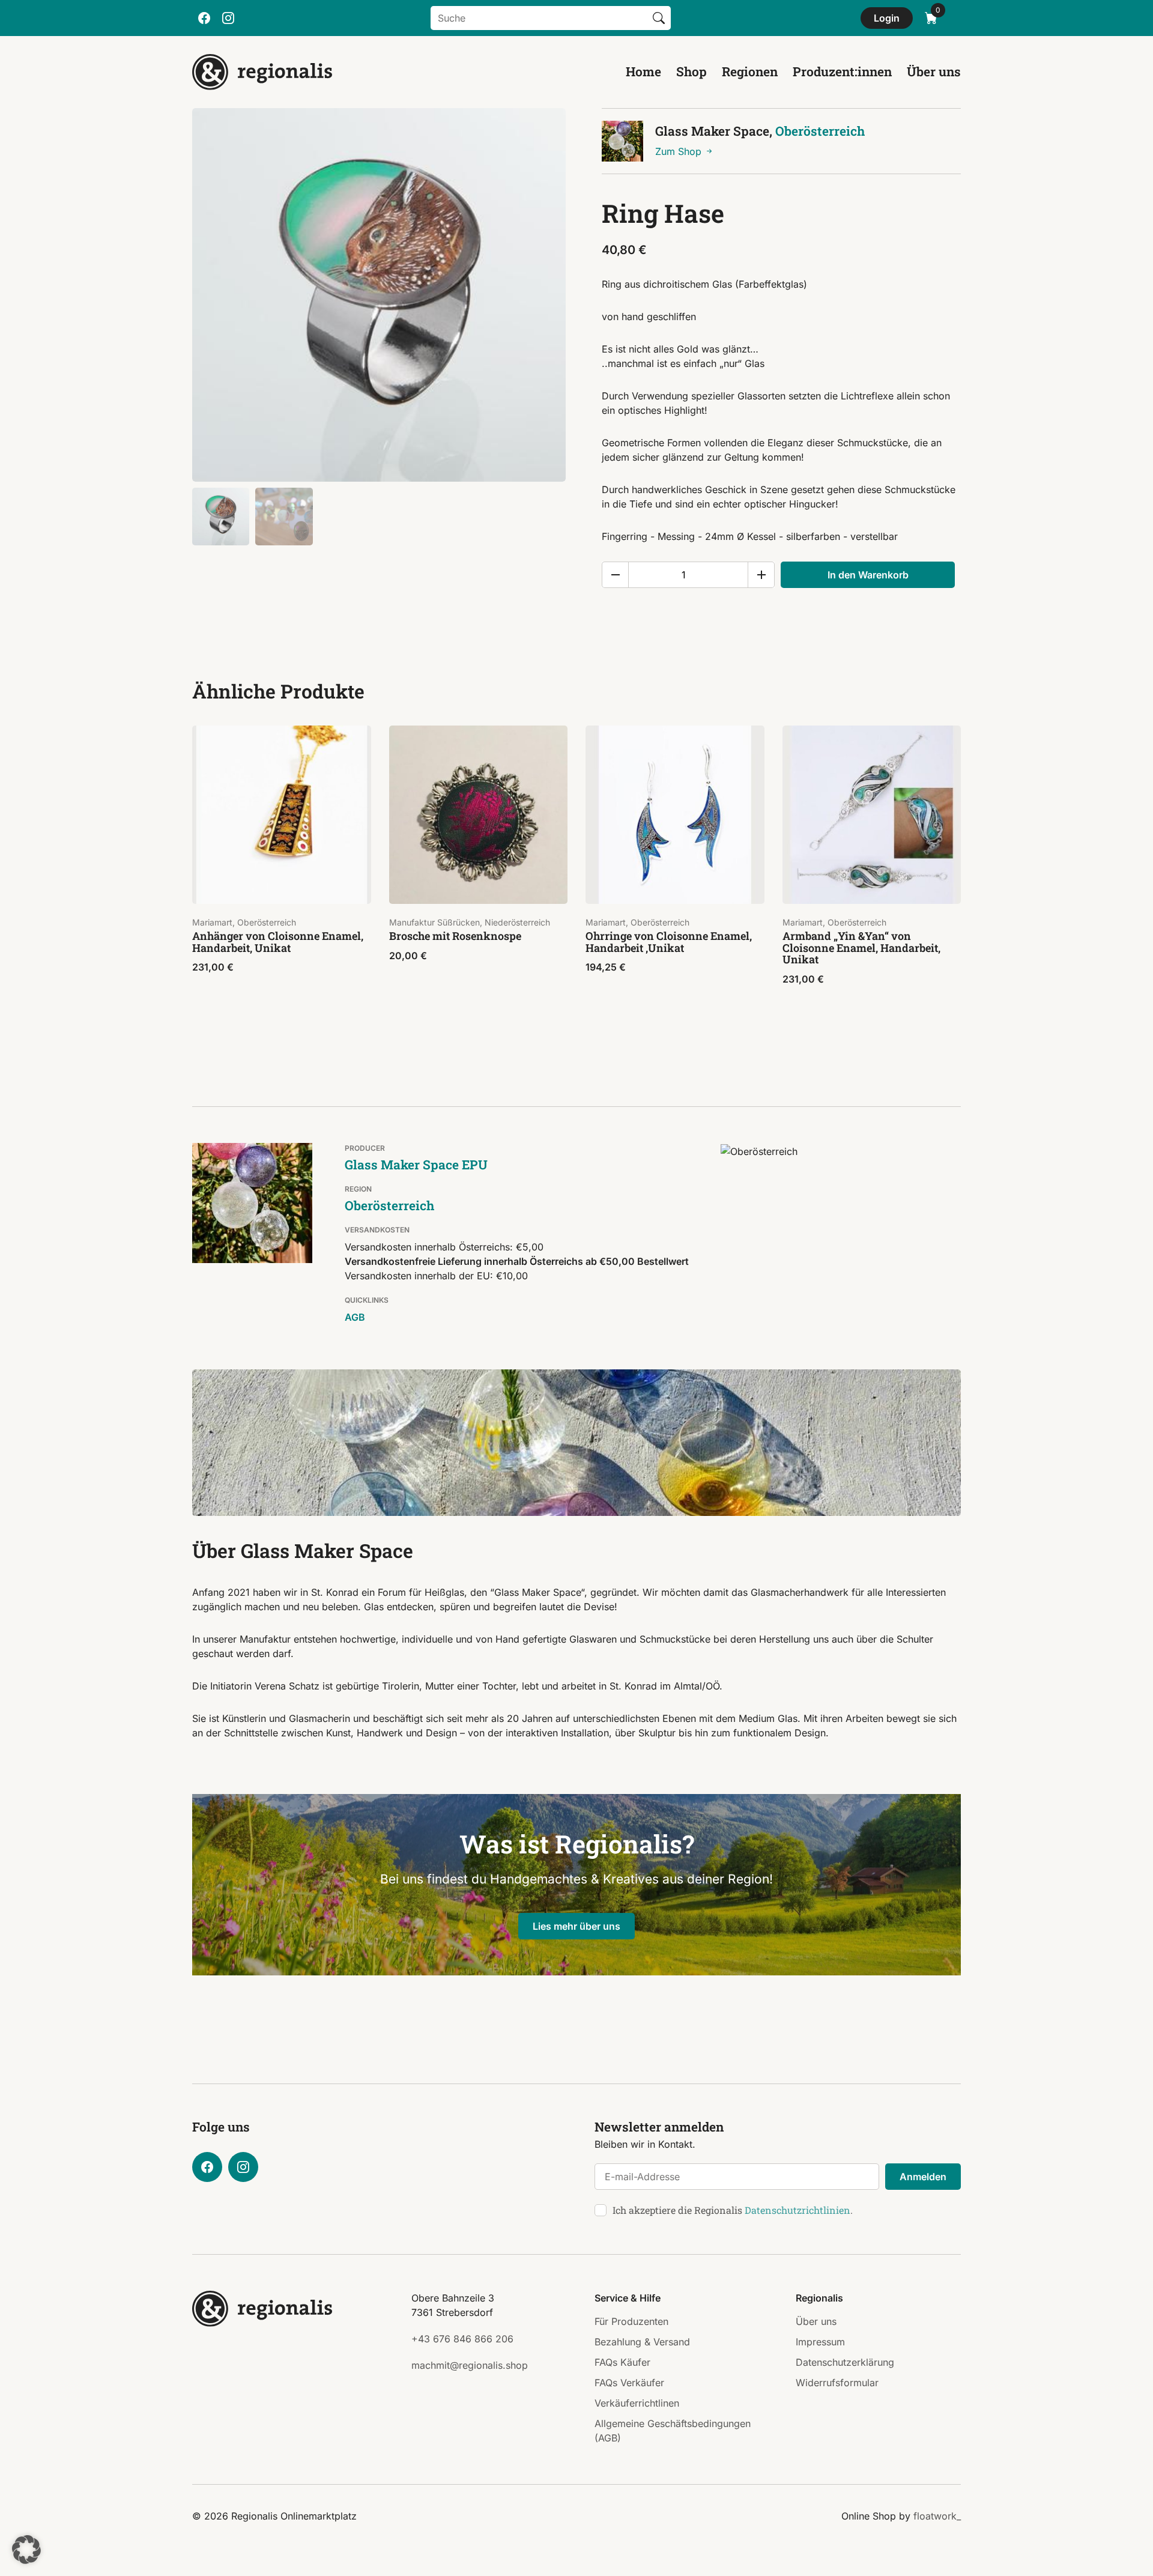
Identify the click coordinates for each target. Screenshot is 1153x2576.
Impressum (820, 2342)
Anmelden (923, 2177)
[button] (26, 2550)
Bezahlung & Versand (642, 2342)
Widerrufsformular (837, 2383)
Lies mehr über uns (576, 1926)
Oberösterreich (820, 131)
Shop (691, 71)
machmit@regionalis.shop (470, 2365)
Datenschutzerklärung (845, 2362)
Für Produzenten (631, 2321)
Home (643, 71)
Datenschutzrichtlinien (797, 2210)
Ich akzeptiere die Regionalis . (733, 2210)
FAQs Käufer (622, 2362)
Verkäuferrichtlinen (637, 2403)
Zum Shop (680, 151)
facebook (204, 18)
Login (887, 18)
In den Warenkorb (868, 575)
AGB (355, 1317)
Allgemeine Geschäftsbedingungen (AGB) (673, 2431)
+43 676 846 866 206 (462, 2339)
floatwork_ (937, 2516)
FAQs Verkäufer (629, 2383)
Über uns (934, 71)
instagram (228, 18)
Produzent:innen (842, 71)
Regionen (750, 71)
